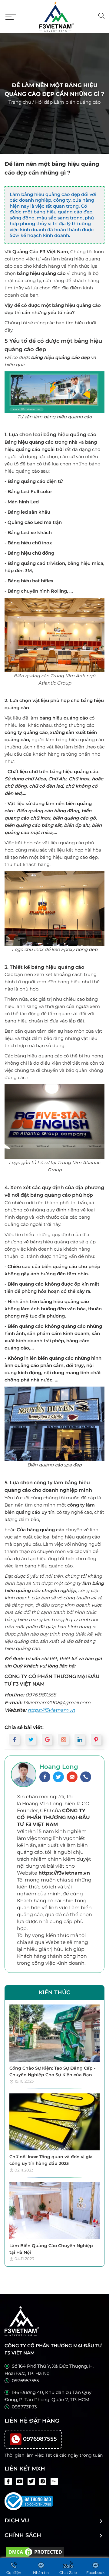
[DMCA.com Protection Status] (35, 2551)
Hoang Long (59, 1767)
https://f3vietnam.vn (51, 1710)
